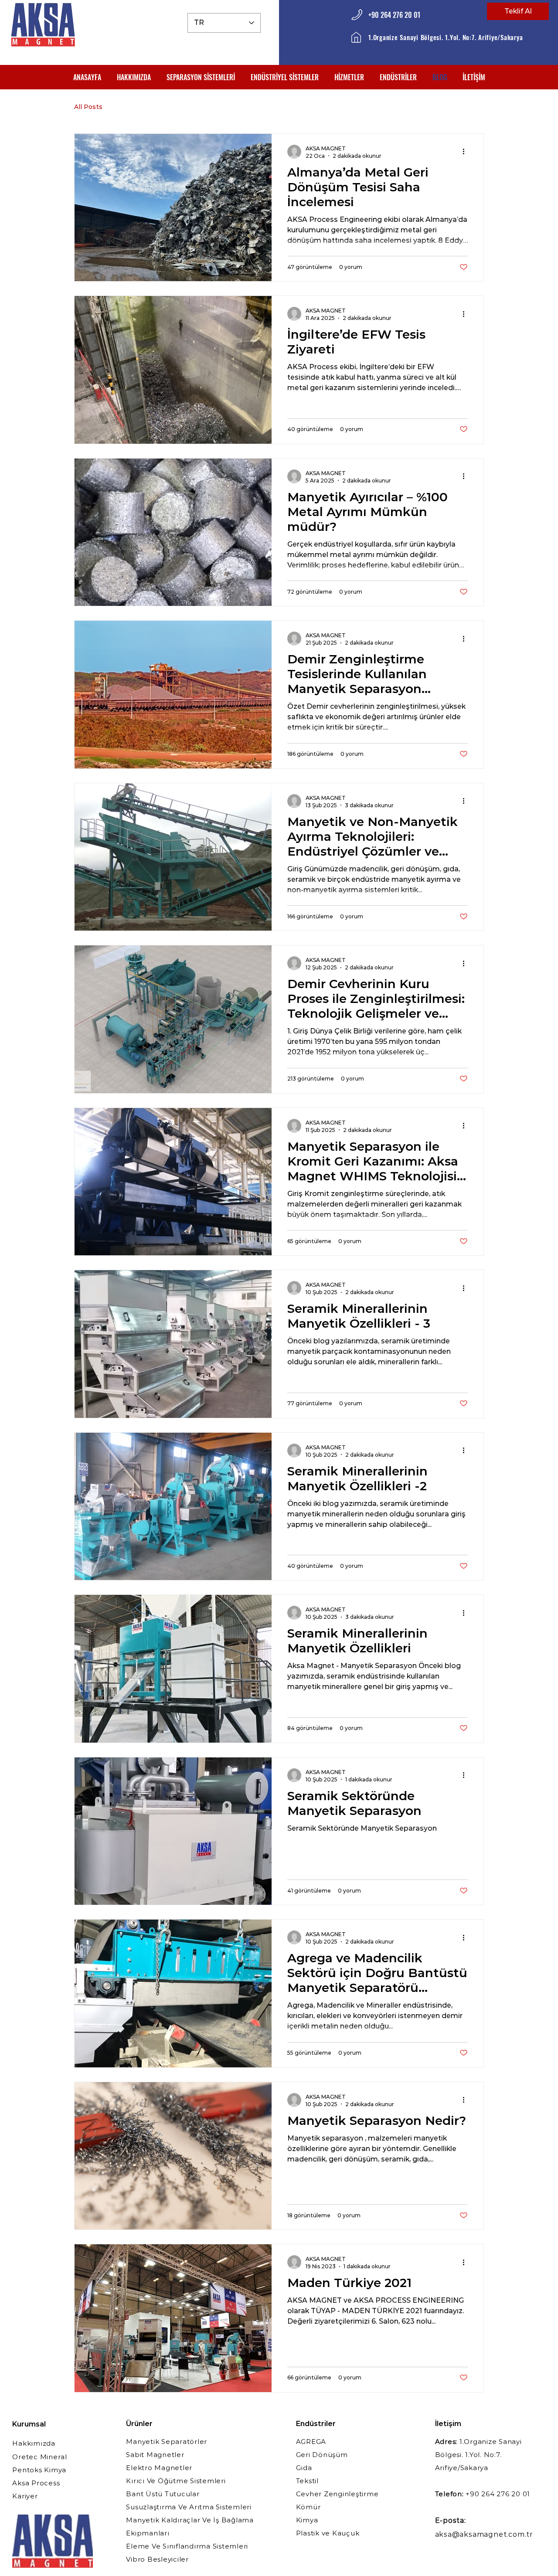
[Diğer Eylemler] (466, 152)
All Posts (88, 107)
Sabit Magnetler (155, 2455)
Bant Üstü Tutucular (163, 2494)
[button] (201, 77)
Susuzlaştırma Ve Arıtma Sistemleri (189, 2507)
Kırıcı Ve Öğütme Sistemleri (176, 2481)
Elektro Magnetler (159, 2468)
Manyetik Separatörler (167, 2442)
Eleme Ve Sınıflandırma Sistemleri (187, 2546)
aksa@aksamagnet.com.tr (484, 2534)
